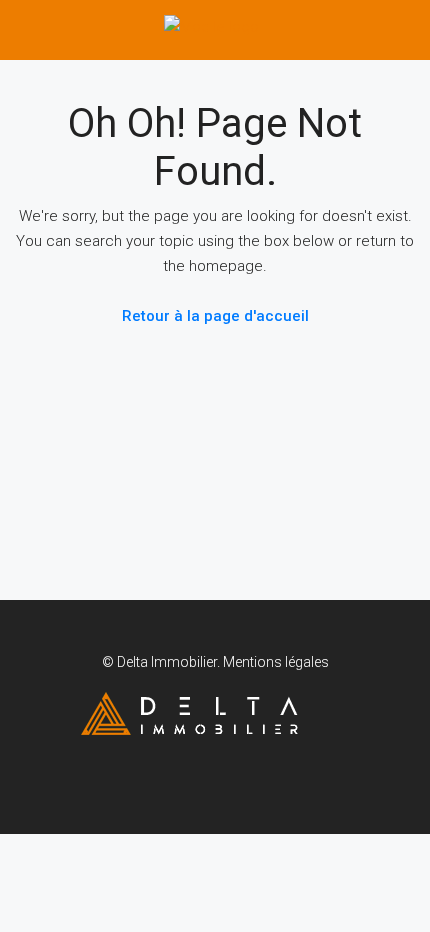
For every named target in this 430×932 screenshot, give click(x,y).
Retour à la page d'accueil (215, 316)
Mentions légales (276, 662)
